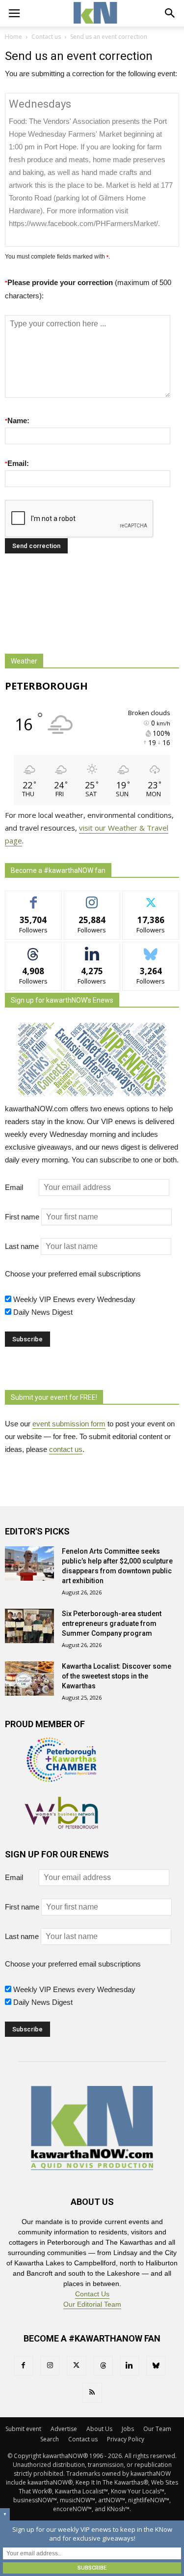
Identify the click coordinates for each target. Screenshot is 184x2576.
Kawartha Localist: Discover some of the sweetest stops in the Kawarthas (117, 1676)
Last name (22, 1246)
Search (50, 2439)
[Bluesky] (156, 2366)
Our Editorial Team (92, 2304)
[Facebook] (24, 2366)
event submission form (69, 1424)
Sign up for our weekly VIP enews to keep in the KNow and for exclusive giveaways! (92, 2534)
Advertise (64, 2429)
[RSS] (92, 2393)
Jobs (128, 2429)
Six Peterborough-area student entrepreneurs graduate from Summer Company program (112, 1623)
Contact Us (92, 2294)
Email (21, 1187)
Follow (92, 898)
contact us (66, 1449)
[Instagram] (50, 2366)
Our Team (157, 2429)
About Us (99, 2429)
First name (22, 1217)
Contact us (83, 2439)
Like (34, 898)
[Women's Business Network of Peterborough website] (61, 1826)
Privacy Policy (126, 2439)
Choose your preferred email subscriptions (73, 1274)
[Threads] (103, 2366)
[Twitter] (77, 2366)
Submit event (23, 2429)
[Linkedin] (130, 2366)
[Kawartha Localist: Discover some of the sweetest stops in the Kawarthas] (29, 1679)
